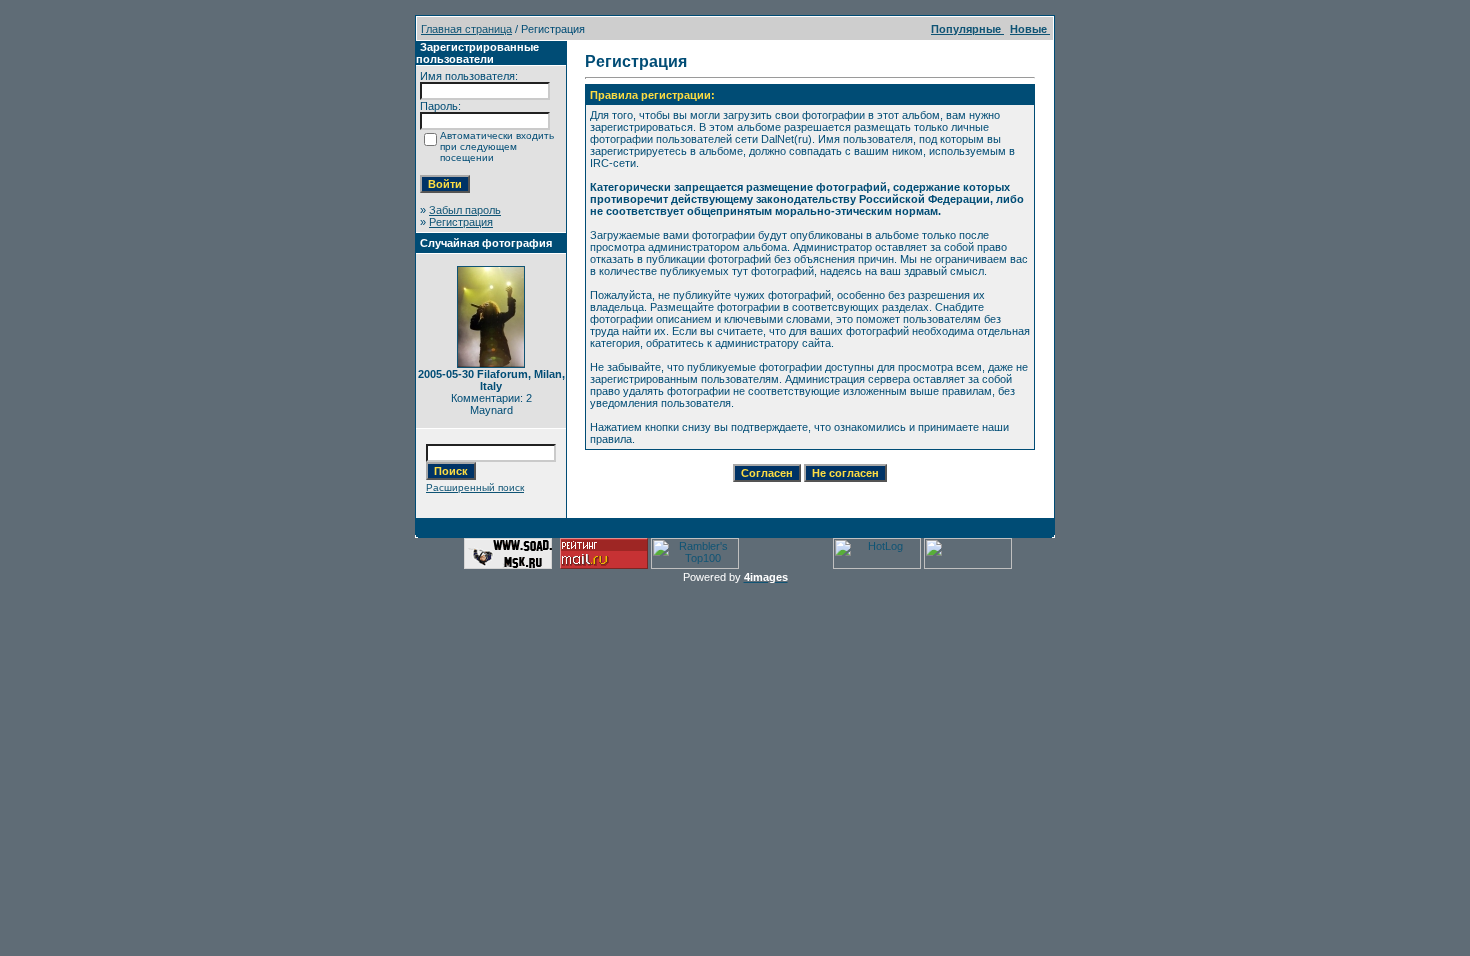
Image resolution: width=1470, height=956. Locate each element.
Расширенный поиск (475, 487)
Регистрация (461, 222)
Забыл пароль (465, 210)
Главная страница (466, 29)
